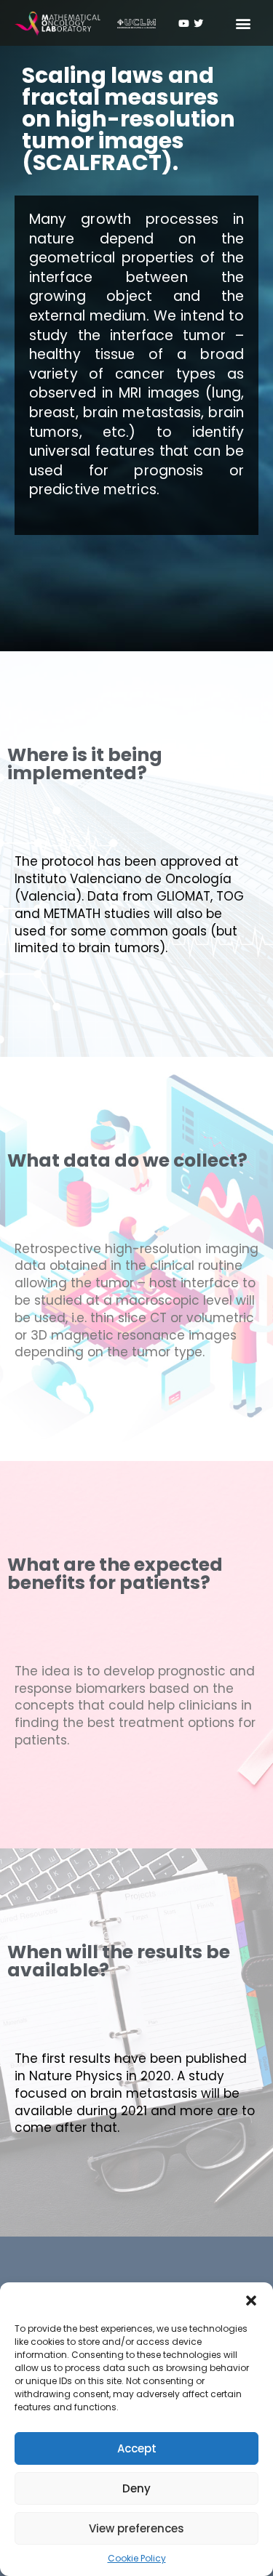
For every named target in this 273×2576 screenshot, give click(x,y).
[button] (251, 2301)
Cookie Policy (137, 2558)
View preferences (136, 2528)
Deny (136, 2488)
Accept (137, 2448)
